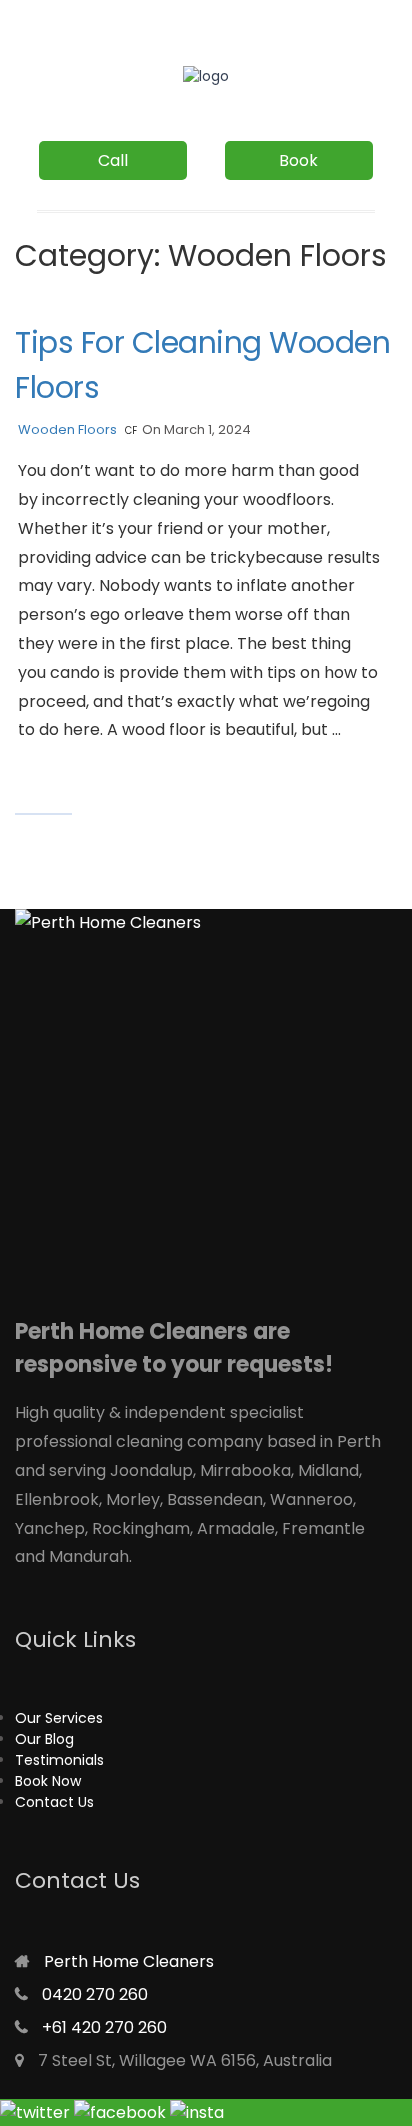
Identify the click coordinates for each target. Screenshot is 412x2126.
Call (113, 160)
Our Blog (44, 1739)
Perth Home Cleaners (129, 1961)
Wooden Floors (67, 429)
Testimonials (59, 1760)
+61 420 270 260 (104, 2027)
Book (298, 160)
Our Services (59, 1718)
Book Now (48, 1781)
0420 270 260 (95, 1994)
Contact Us (54, 1802)
